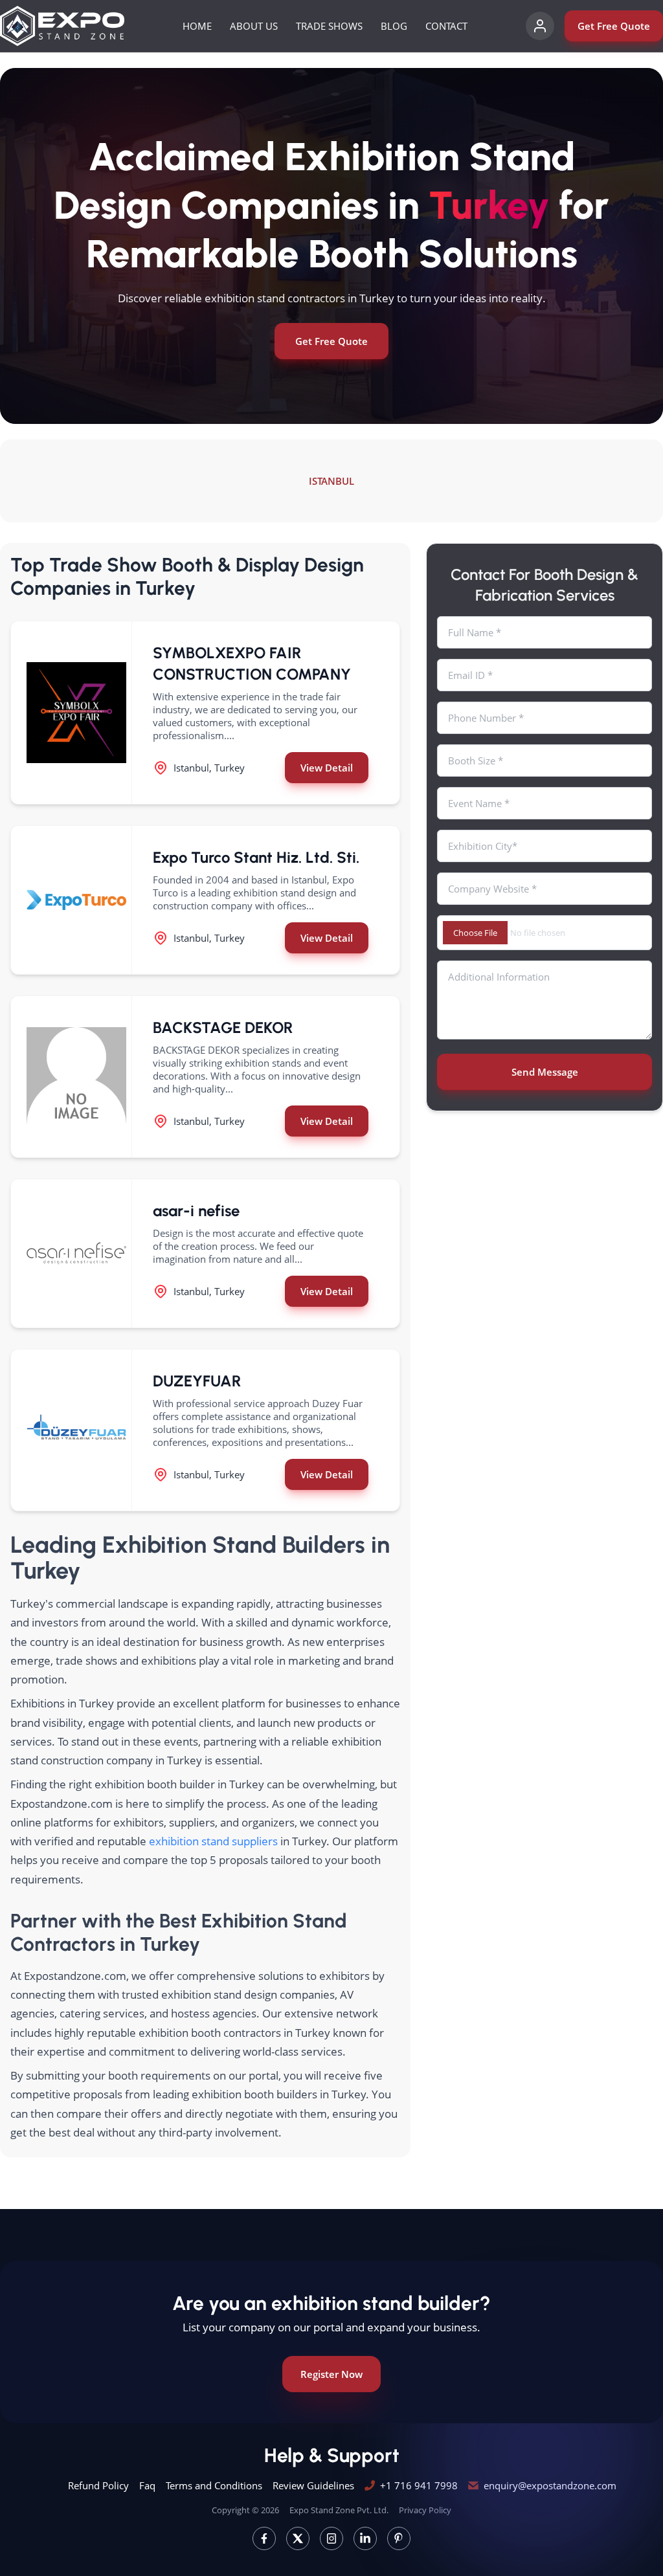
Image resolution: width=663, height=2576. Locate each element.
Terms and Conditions (214, 2485)
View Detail (327, 768)
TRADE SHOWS (329, 26)
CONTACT (446, 26)
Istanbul (331, 481)
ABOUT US (254, 26)
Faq (147, 2485)
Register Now (331, 2374)
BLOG (394, 26)
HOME (197, 26)
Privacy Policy (425, 2510)
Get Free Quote (614, 26)
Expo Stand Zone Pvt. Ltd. (339, 2510)
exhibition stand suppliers (213, 1841)
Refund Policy (98, 2485)
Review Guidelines (313, 2485)
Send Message (545, 1072)
